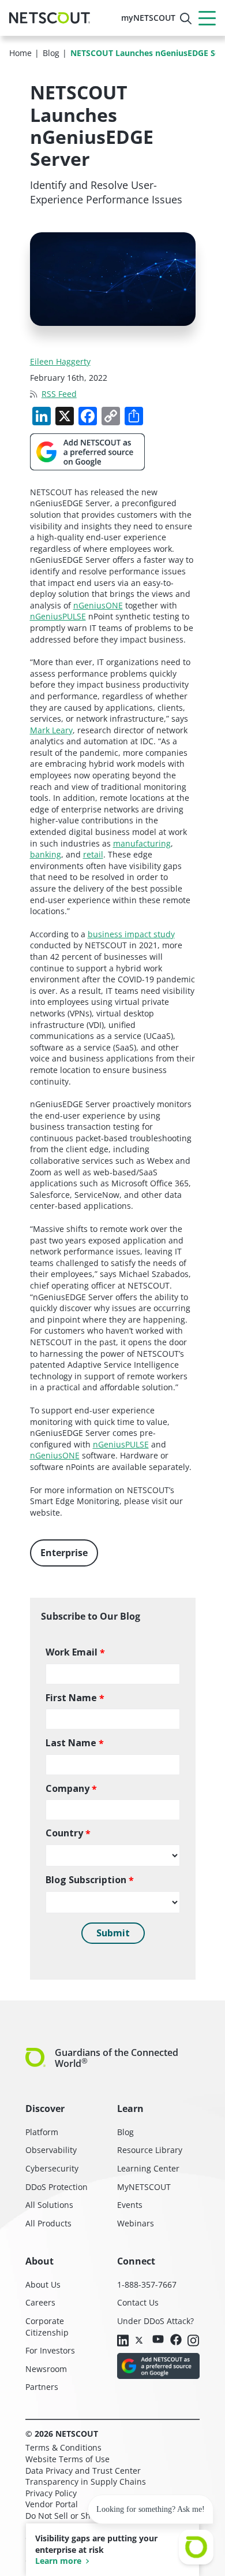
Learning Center (148, 2168)
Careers (40, 2302)
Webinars (136, 2223)
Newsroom (46, 2369)
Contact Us (138, 2302)
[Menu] (207, 18)
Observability (51, 2150)
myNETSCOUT (148, 18)
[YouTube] (158, 2340)
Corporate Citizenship (47, 2327)
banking (46, 854)
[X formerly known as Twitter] (141, 2340)
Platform (42, 2132)
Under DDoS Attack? (155, 2321)
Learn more (58, 2561)
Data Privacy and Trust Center (83, 2471)
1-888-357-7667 (147, 2284)
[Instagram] (193, 2341)
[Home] (50, 18)
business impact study (131, 934)
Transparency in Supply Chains (86, 2482)
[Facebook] (176, 2341)
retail (93, 854)
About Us (43, 2284)
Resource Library (150, 2150)
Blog (125, 2132)
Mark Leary (51, 730)
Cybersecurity (52, 2168)
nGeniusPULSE (58, 616)
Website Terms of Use (67, 2459)
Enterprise (64, 1553)
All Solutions (49, 2205)
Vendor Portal (52, 2504)
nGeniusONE (98, 605)
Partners (42, 2387)
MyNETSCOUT (144, 2187)
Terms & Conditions (63, 2447)
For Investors (50, 2350)
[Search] (186, 18)
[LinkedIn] (123, 2341)
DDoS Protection (57, 2187)
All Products (48, 2223)
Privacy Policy (51, 2493)
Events (130, 2205)
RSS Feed (59, 394)
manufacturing (142, 843)
